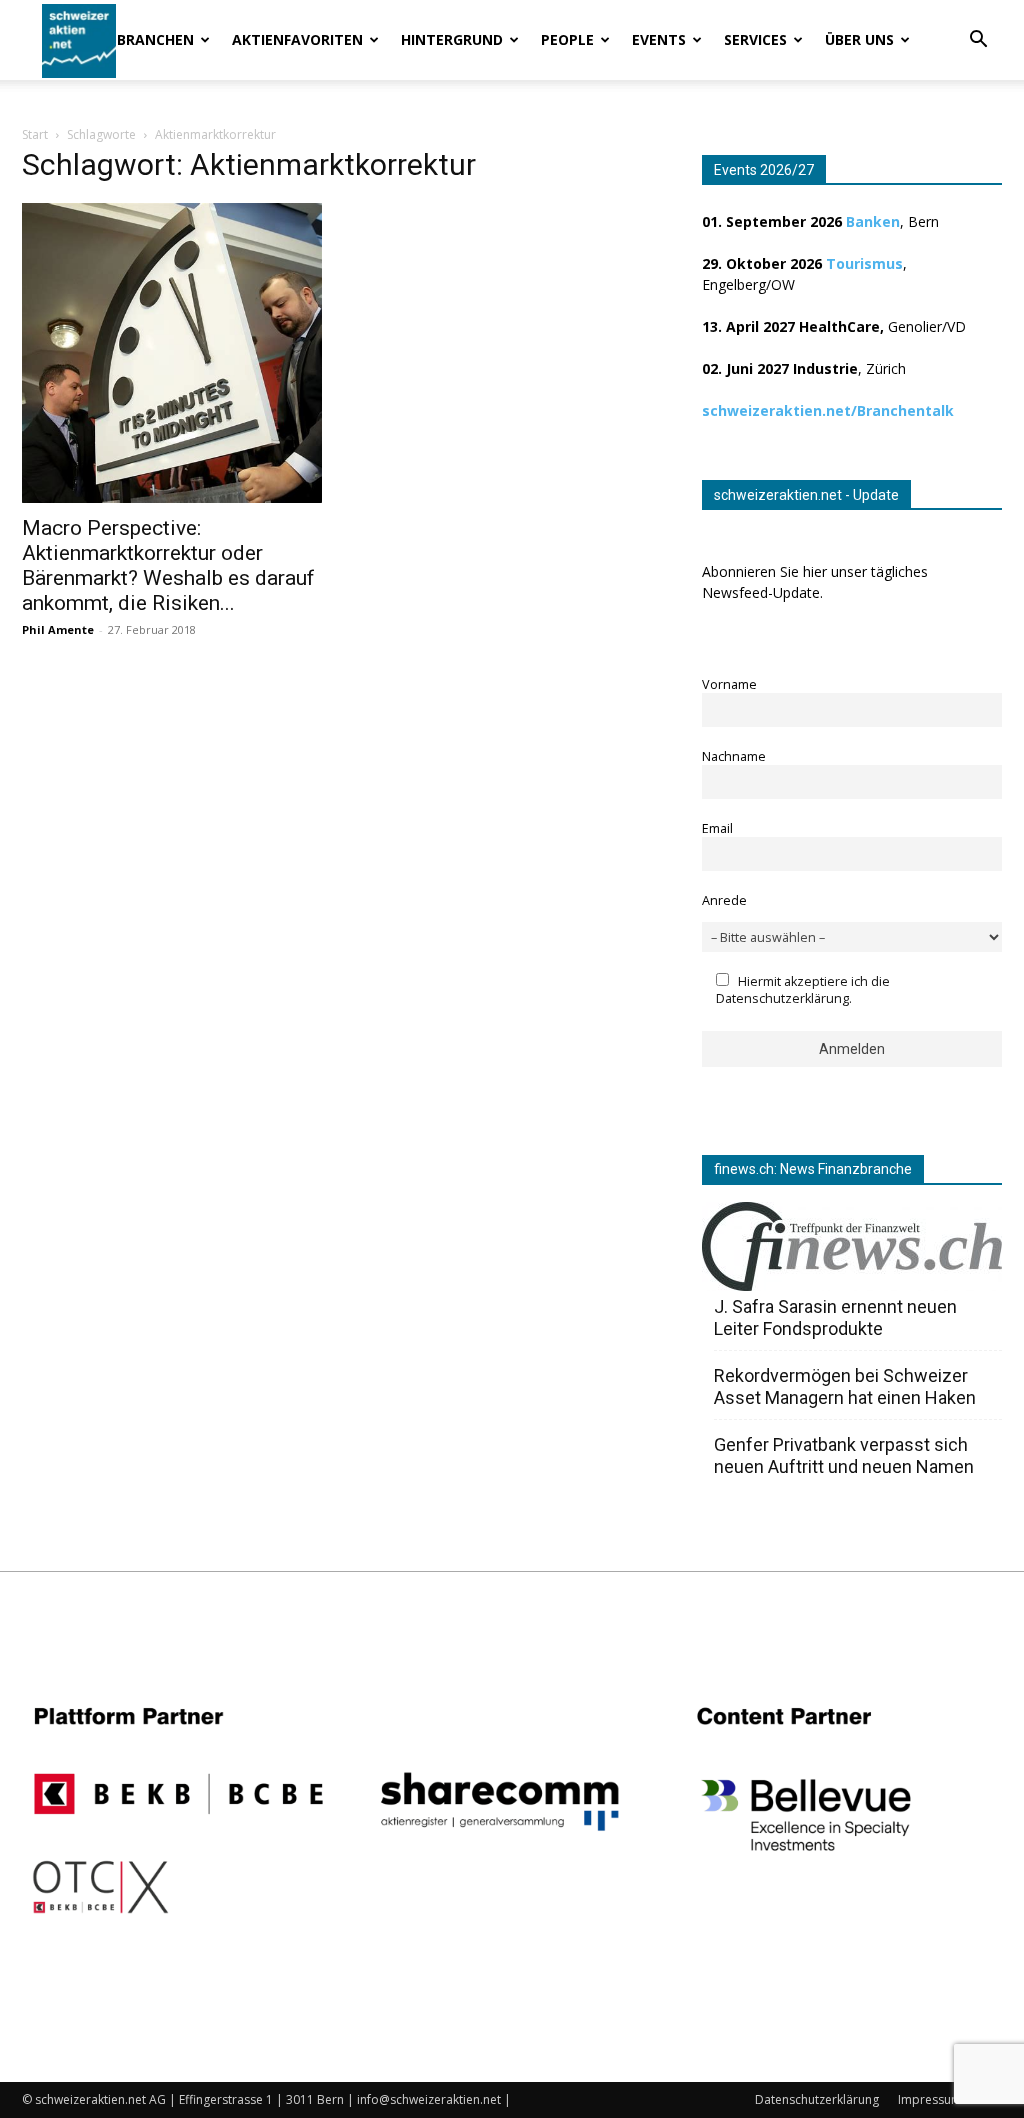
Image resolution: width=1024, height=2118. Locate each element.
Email (717, 828)
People (567, 39)
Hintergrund (452, 39)
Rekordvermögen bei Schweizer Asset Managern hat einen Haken (845, 1386)
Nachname (734, 756)
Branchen (155, 39)
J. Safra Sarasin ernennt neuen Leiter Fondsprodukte (835, 1317)
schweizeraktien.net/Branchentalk (828, 410)
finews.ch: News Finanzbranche (813, 1169)
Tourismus (864, 263)
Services (755, 39)
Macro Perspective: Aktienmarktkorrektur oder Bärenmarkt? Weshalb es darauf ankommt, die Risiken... (168, 565)
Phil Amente (58, 629)
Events (659, 39)
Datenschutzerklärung (817, 2099)
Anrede (724, 900)
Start (35, 134)
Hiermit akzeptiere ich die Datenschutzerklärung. (803, 990)
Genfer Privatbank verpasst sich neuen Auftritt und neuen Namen (844, 1455)
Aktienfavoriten (297, 39)
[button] (978, 41)
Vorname (729, 684)
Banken (873, 221)
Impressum (930, 2099)
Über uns (859, 39)
